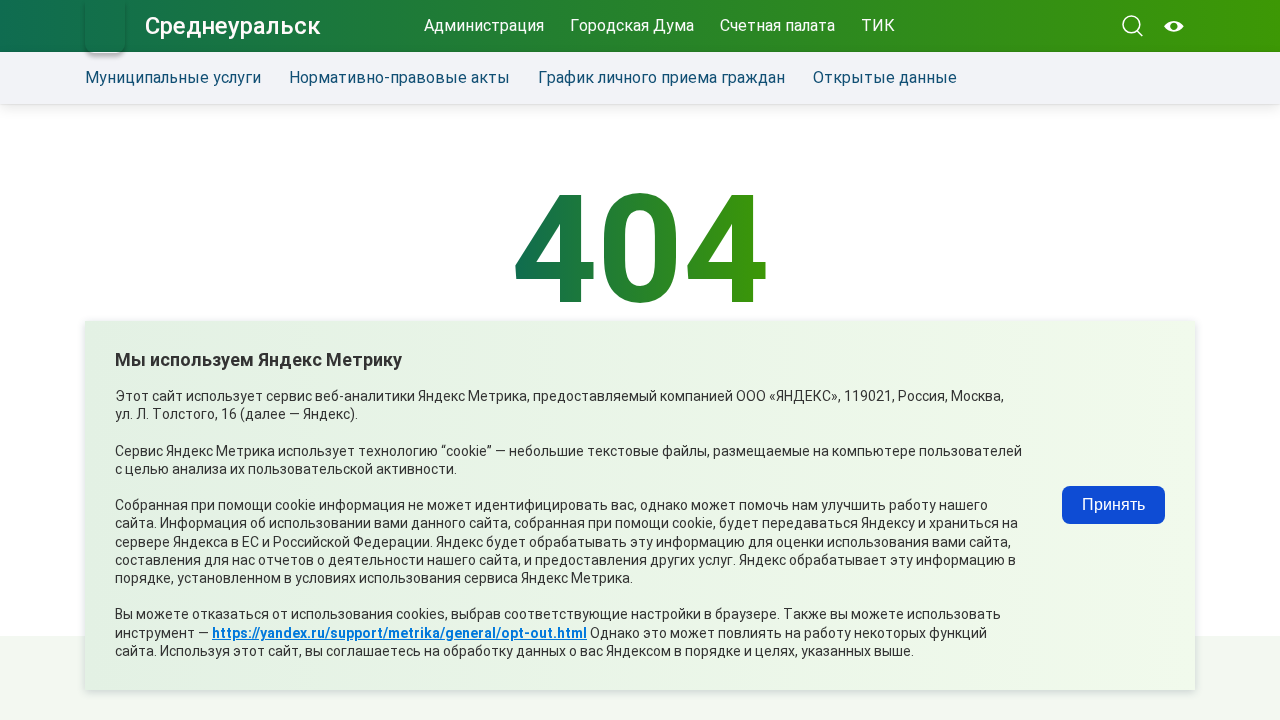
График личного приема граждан (661, 77)
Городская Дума (632, 25)
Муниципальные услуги (173, 77)
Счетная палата (777, 25)
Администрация (484, 25)
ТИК (878, 25)
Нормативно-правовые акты (399, 77)
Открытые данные (885, 77)
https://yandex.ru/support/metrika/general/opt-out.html (399, 633)
